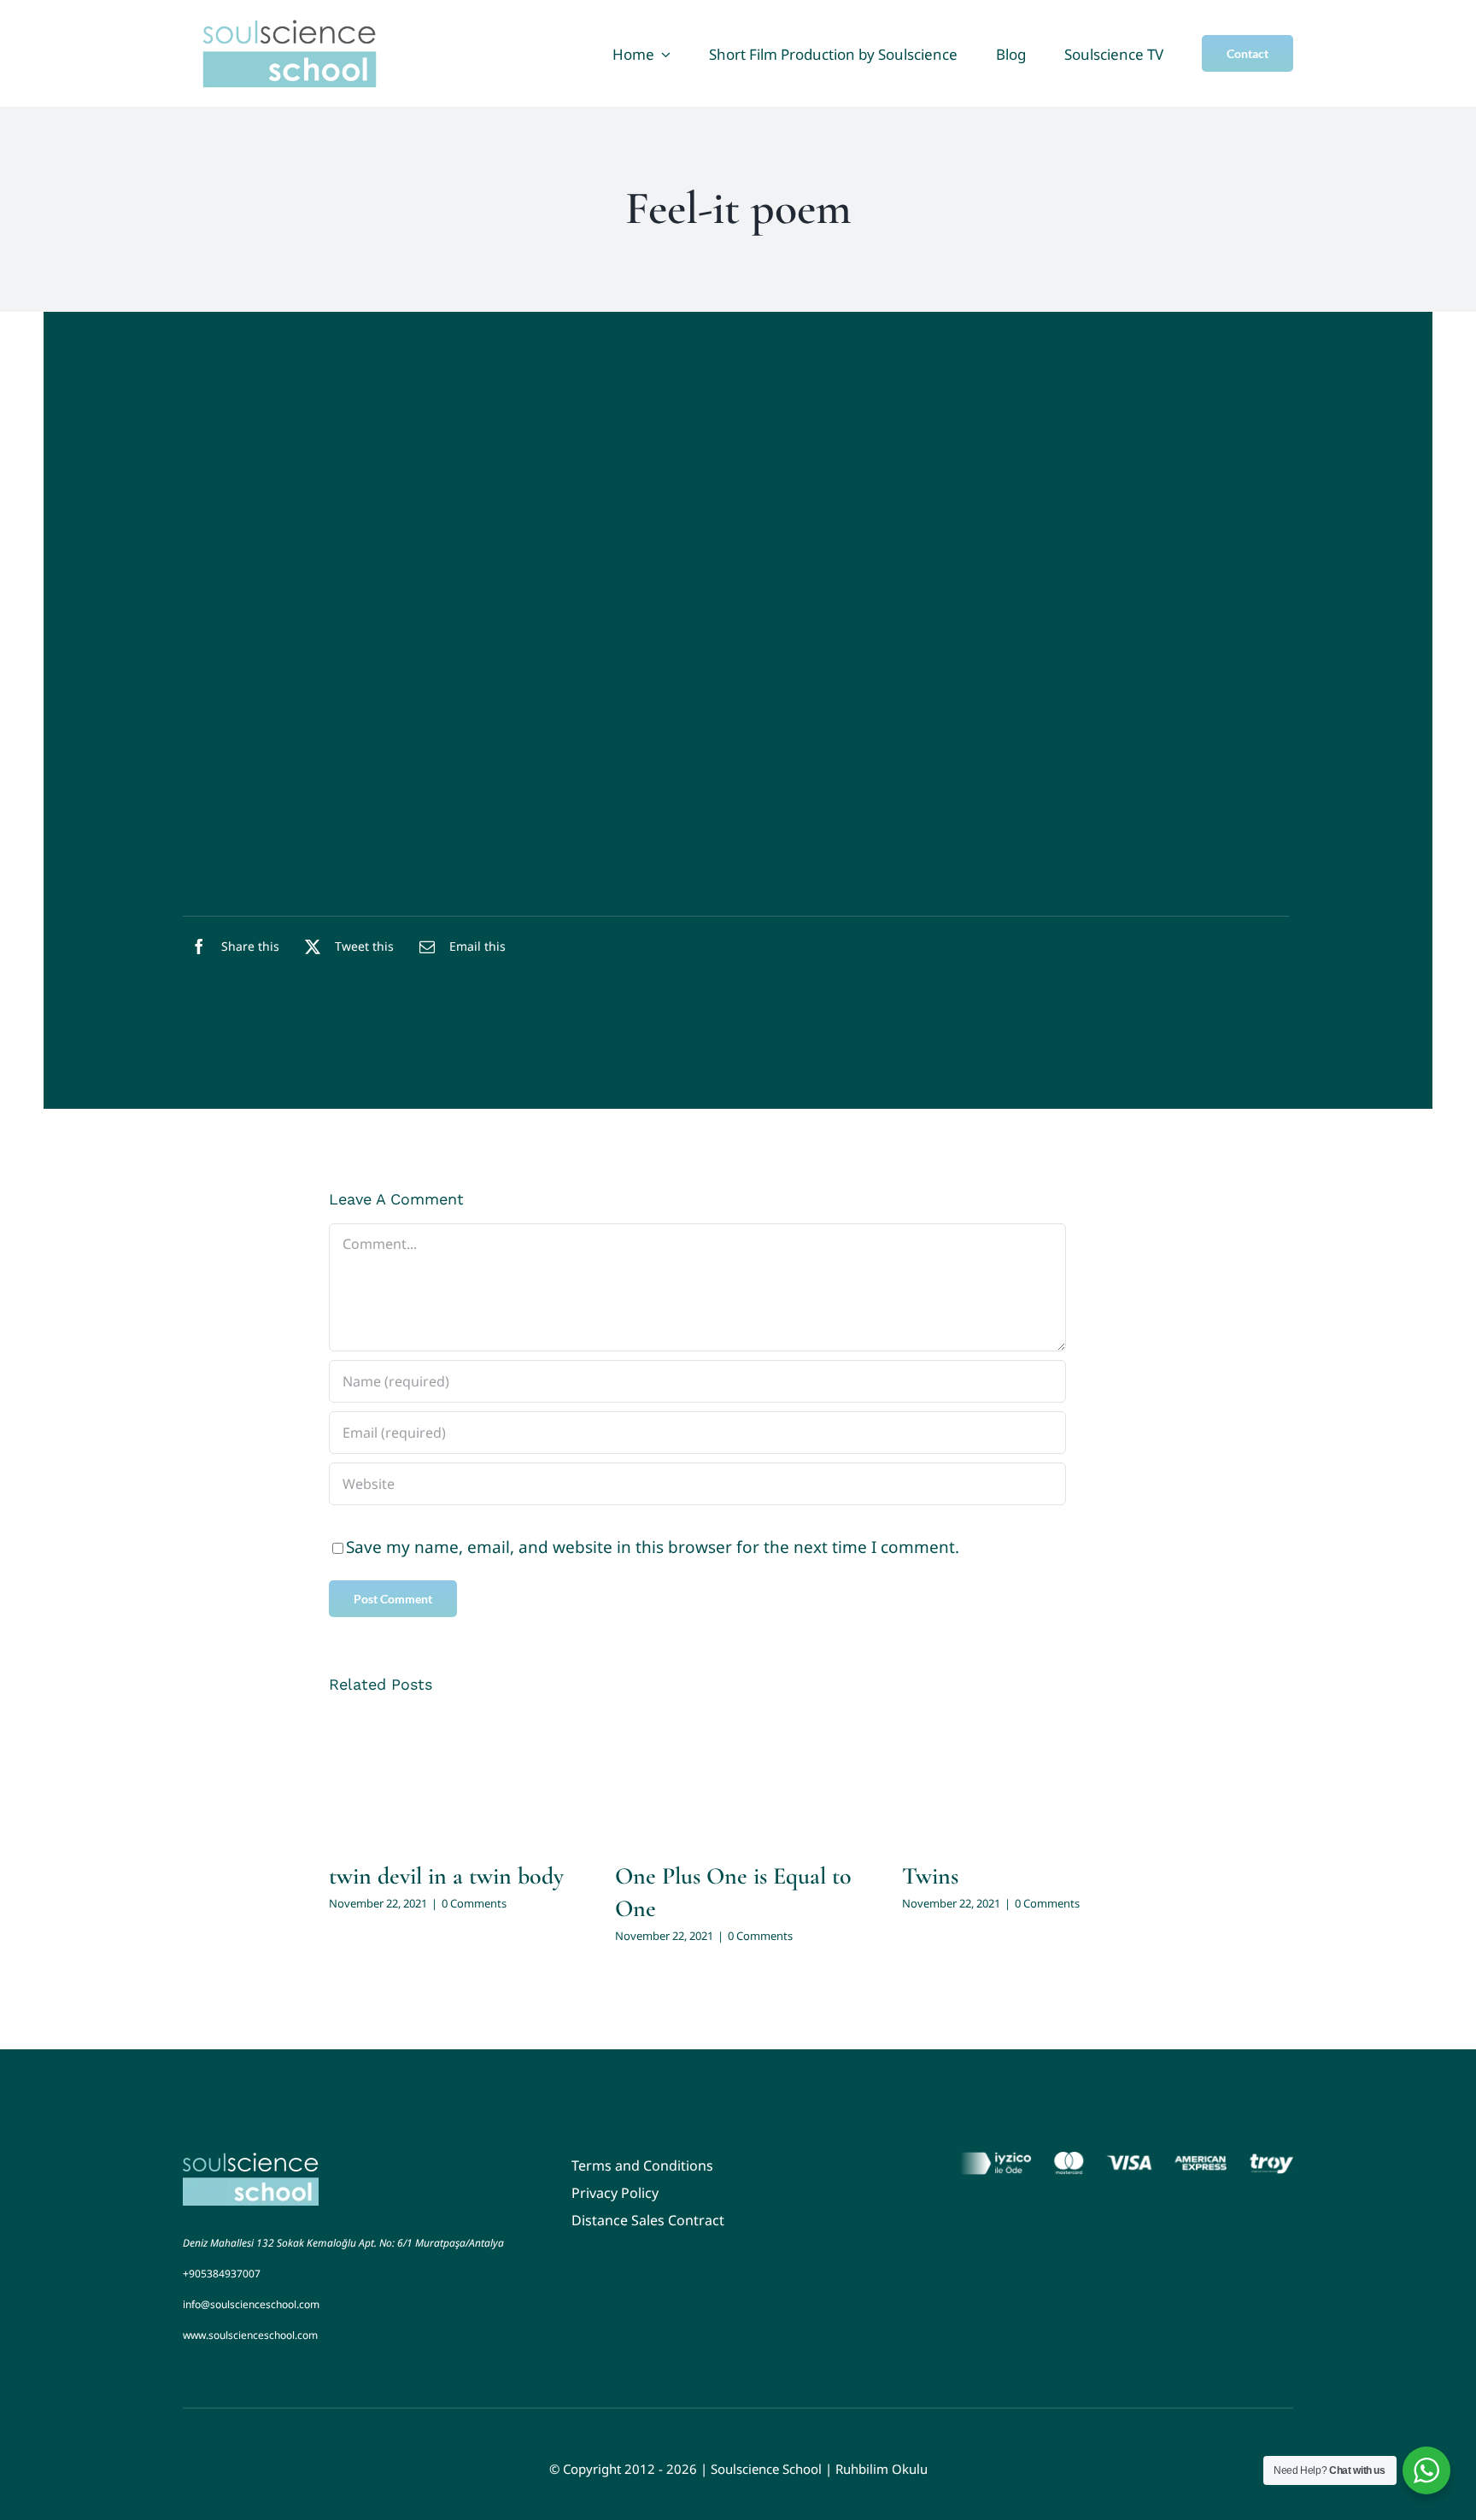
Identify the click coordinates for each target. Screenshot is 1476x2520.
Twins (930, 1876)
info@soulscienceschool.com (251, 2304)
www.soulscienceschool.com (250, 2335)
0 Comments (474, 1903)
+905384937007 (222, 2274)
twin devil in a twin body (446, 1876)
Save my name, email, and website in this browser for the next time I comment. (653, 1547)
